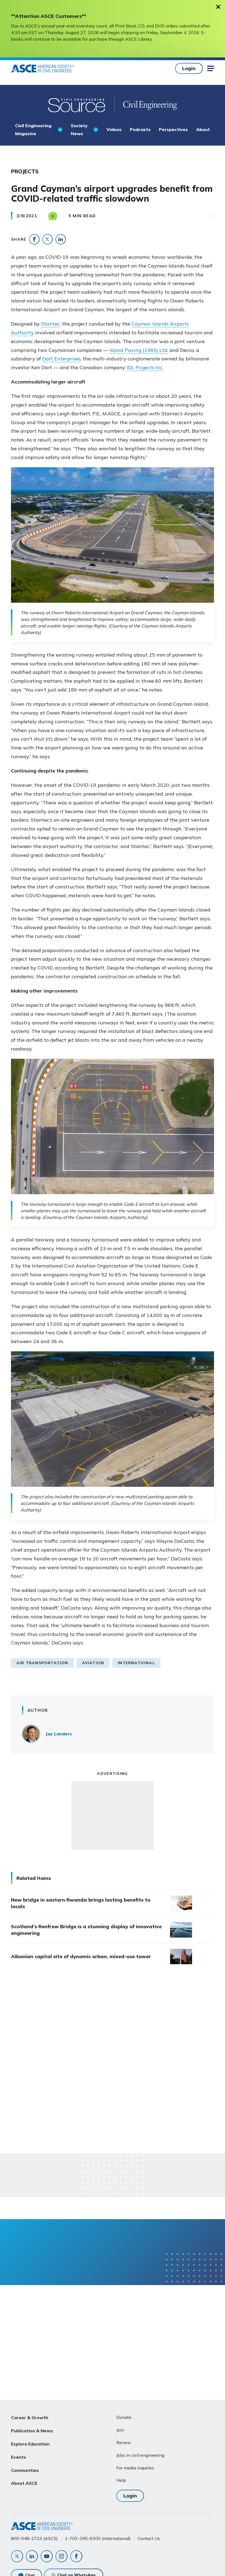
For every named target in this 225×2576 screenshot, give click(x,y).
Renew (124, 2442)
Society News (79, 129)
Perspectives (173, 129)
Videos (114, 129)
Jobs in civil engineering (140, 2455)
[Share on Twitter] (47, 239)
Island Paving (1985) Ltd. (139, 350)
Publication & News (32, 2431)
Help (121, 2480)
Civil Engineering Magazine (33, 129)
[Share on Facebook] (34, 239)
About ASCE (24, 2483)
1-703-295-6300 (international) (98, 2538)
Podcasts (140, 129)
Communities (25, 2470)
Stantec (50, 324)
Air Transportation (42, 1663)
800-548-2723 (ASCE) (34, 2538)
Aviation (93, 1663)
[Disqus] (113, 2060)
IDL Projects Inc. (145, 367)
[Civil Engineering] (146, 105)
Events (19, 2457)
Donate (124, 2417)
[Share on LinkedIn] (61, 239)
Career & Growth (30, 2417)
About (203, 129)
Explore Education (30, 2444)
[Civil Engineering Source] (77, 105)
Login (189, 68)
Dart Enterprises (61, 359)
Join (120, 2430)
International (136, 1663)
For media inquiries (135, 2468)
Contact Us (149, 2538)
